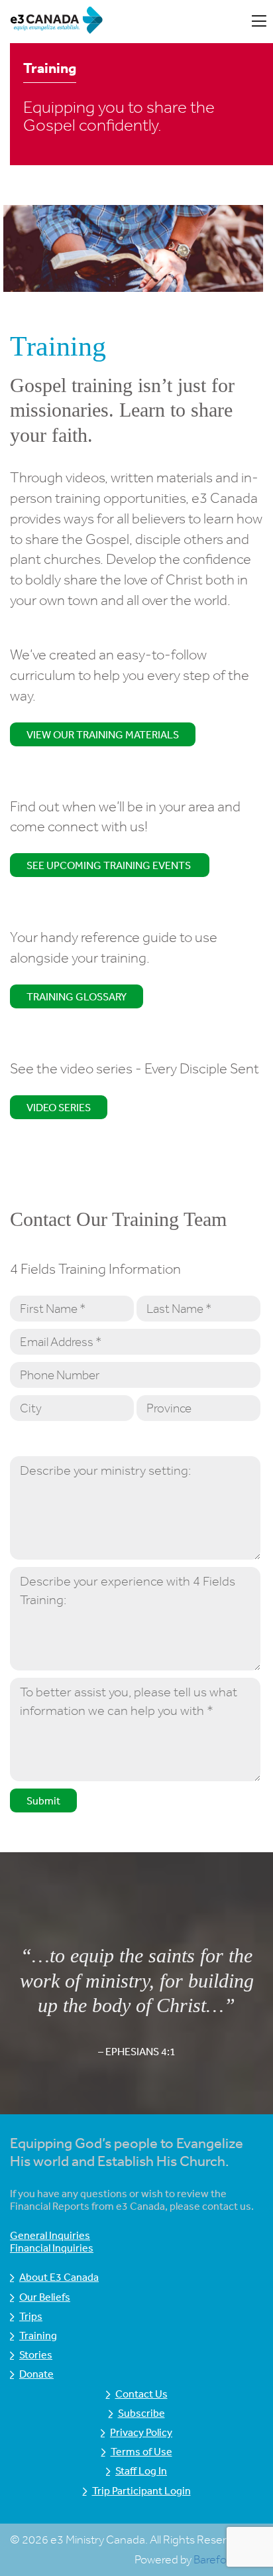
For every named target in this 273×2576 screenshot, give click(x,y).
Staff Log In (141, 2471)
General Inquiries (50, 2235)
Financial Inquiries (52, 2248)
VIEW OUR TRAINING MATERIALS (103, 734)
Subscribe (141, 2413)
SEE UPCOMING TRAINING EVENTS (110, 865)
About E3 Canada (59, 2277)
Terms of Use (141, 2451)
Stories (36, 2354)
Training (38, 2335)
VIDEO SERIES (59, 1107)
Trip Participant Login (141, 2490)
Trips (31, 2316)
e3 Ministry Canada (114, 22)
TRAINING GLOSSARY (77, 996)
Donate (36, 2374)
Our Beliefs (45, 2297)
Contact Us (141, 2394)
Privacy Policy (141, 2432)
